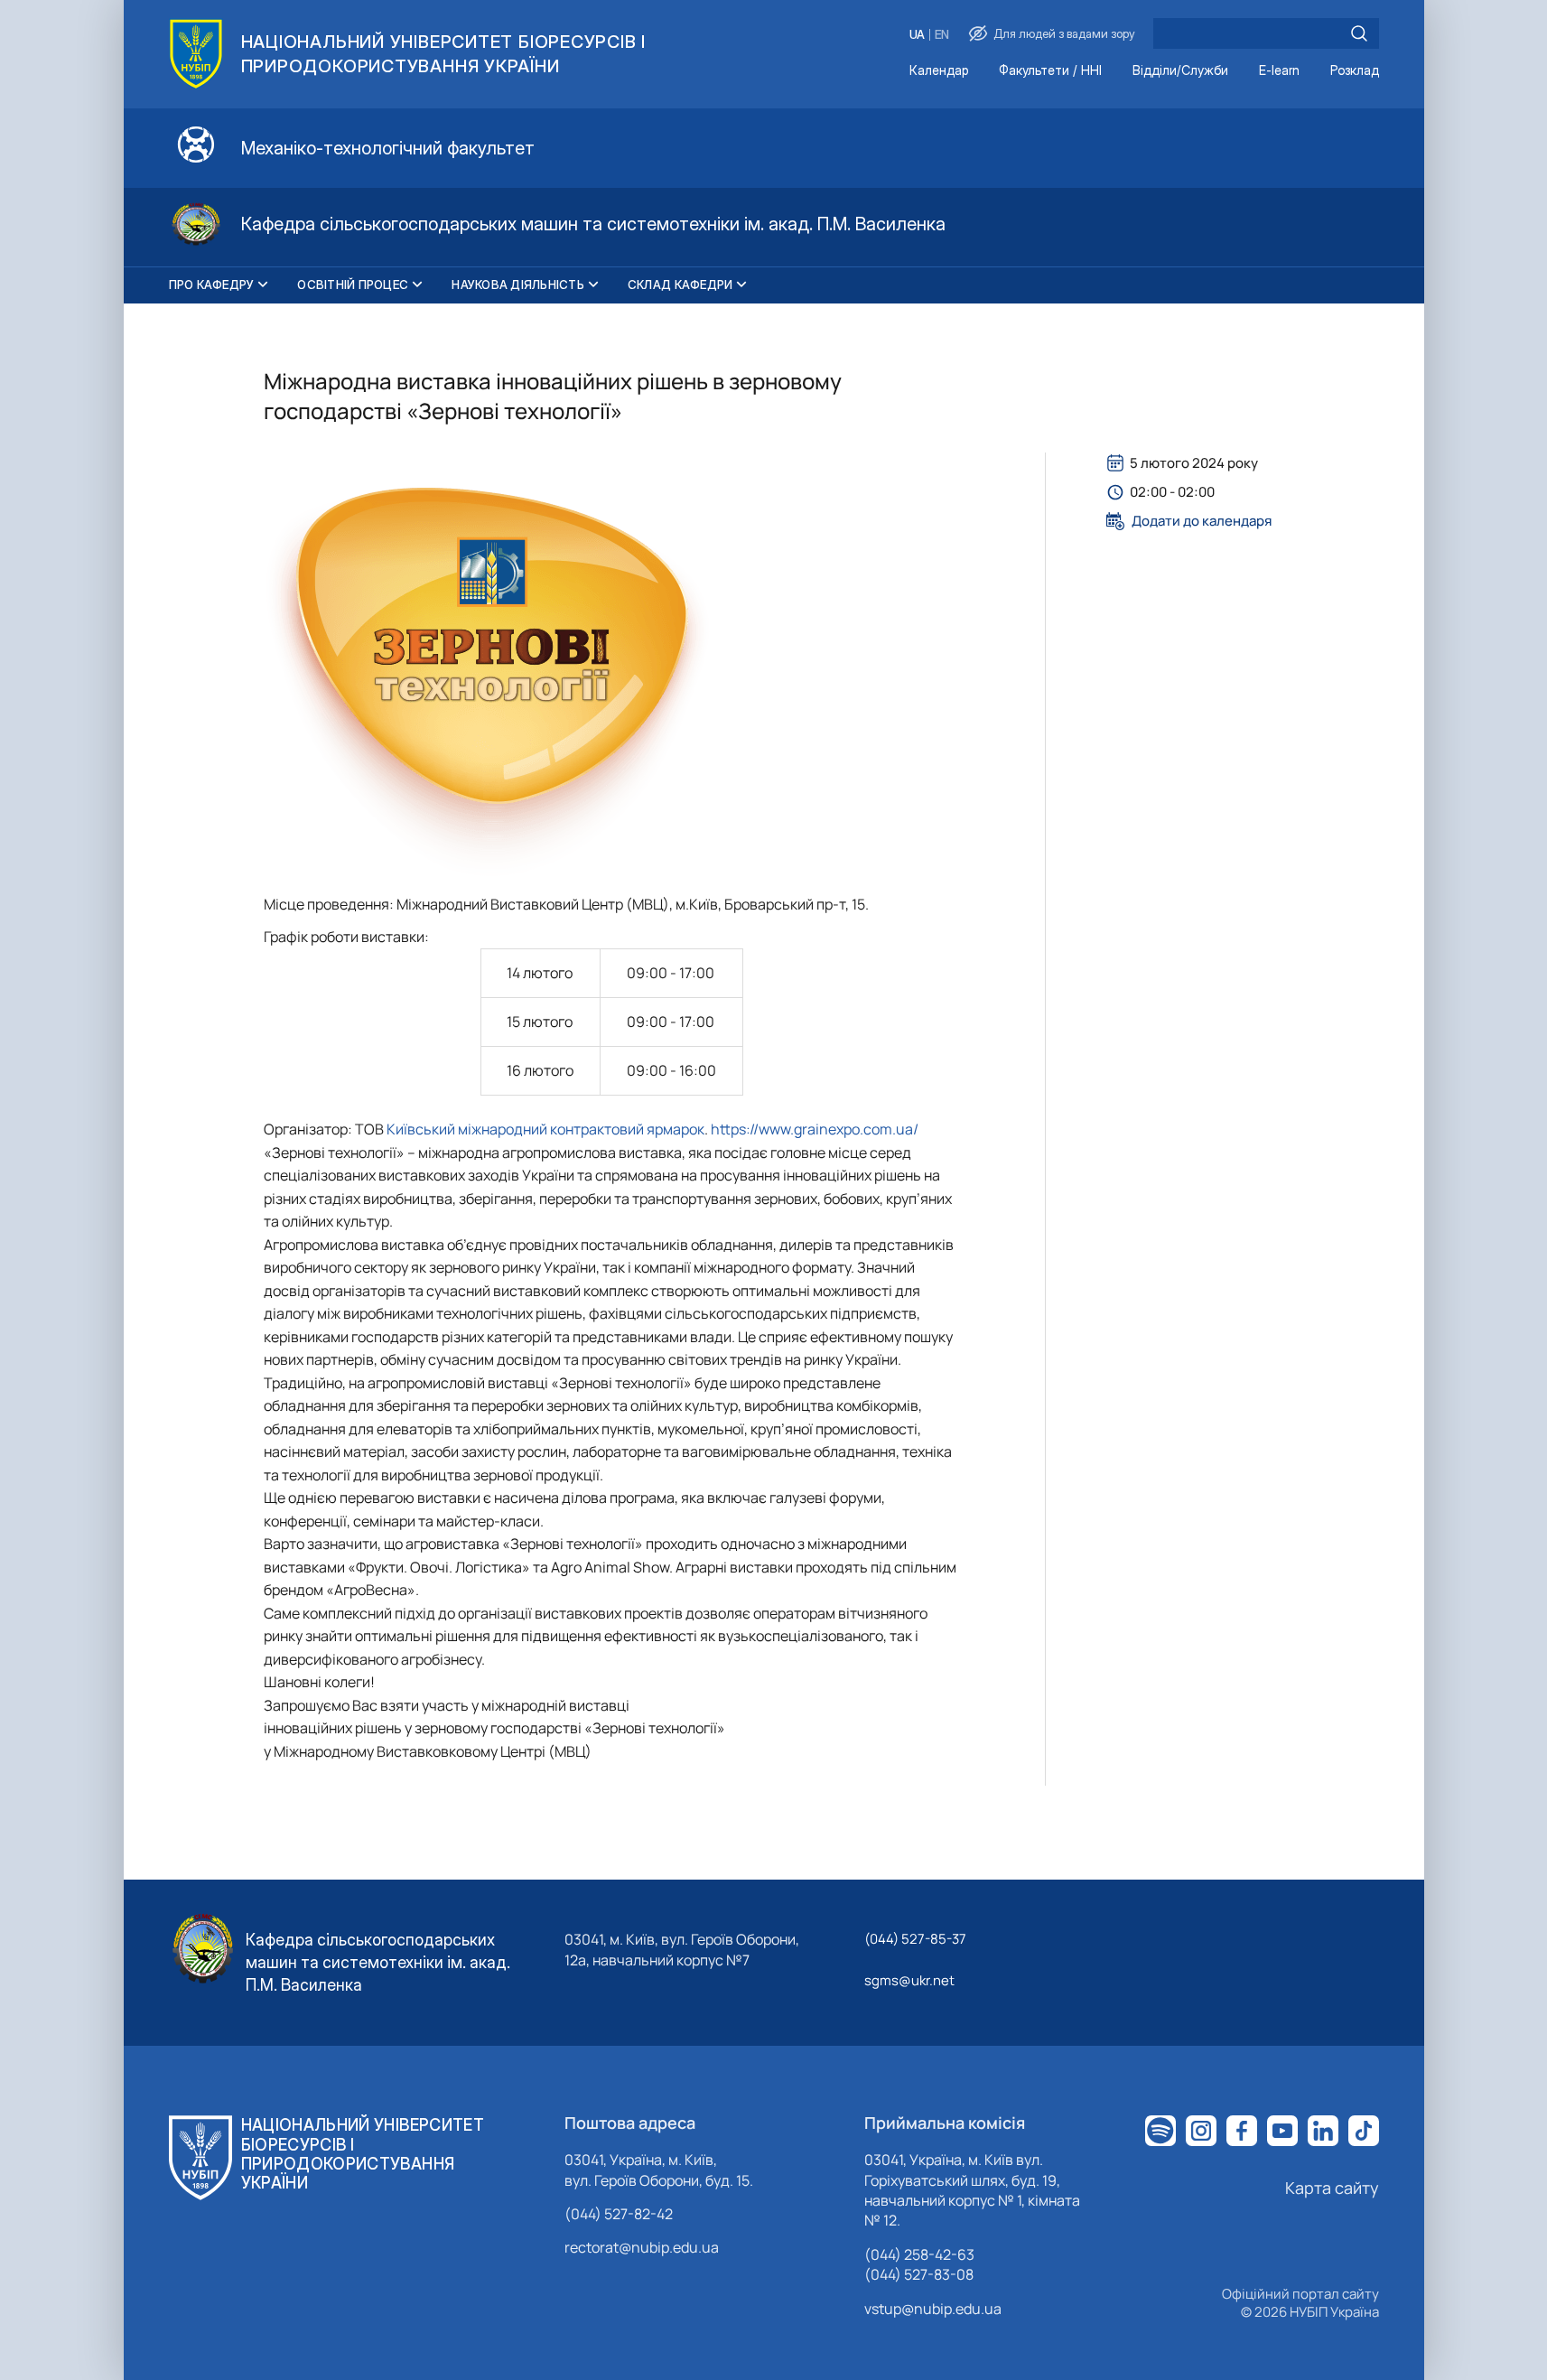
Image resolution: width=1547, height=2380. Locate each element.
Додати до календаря (1202, 521)
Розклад (1355, 71)
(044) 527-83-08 (919, 2274)
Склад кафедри (680, 285)
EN (942, 35)
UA (917, 35)
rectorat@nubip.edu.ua (642, 2247)
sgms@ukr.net (909, 1980)
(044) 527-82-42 (619, 2214)
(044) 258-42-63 (919, 2254)
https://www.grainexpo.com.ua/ (815, 1129)
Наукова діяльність (518, 285)
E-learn (1279, 71)
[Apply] (1359, 33)
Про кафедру (212, 285)
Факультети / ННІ (1050, 71)
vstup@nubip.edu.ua (933, 2309)
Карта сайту (1332, 2188)
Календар (939, 71)
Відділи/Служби (1180, 71)
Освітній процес (353, 285)
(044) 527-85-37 (915, 1939)
